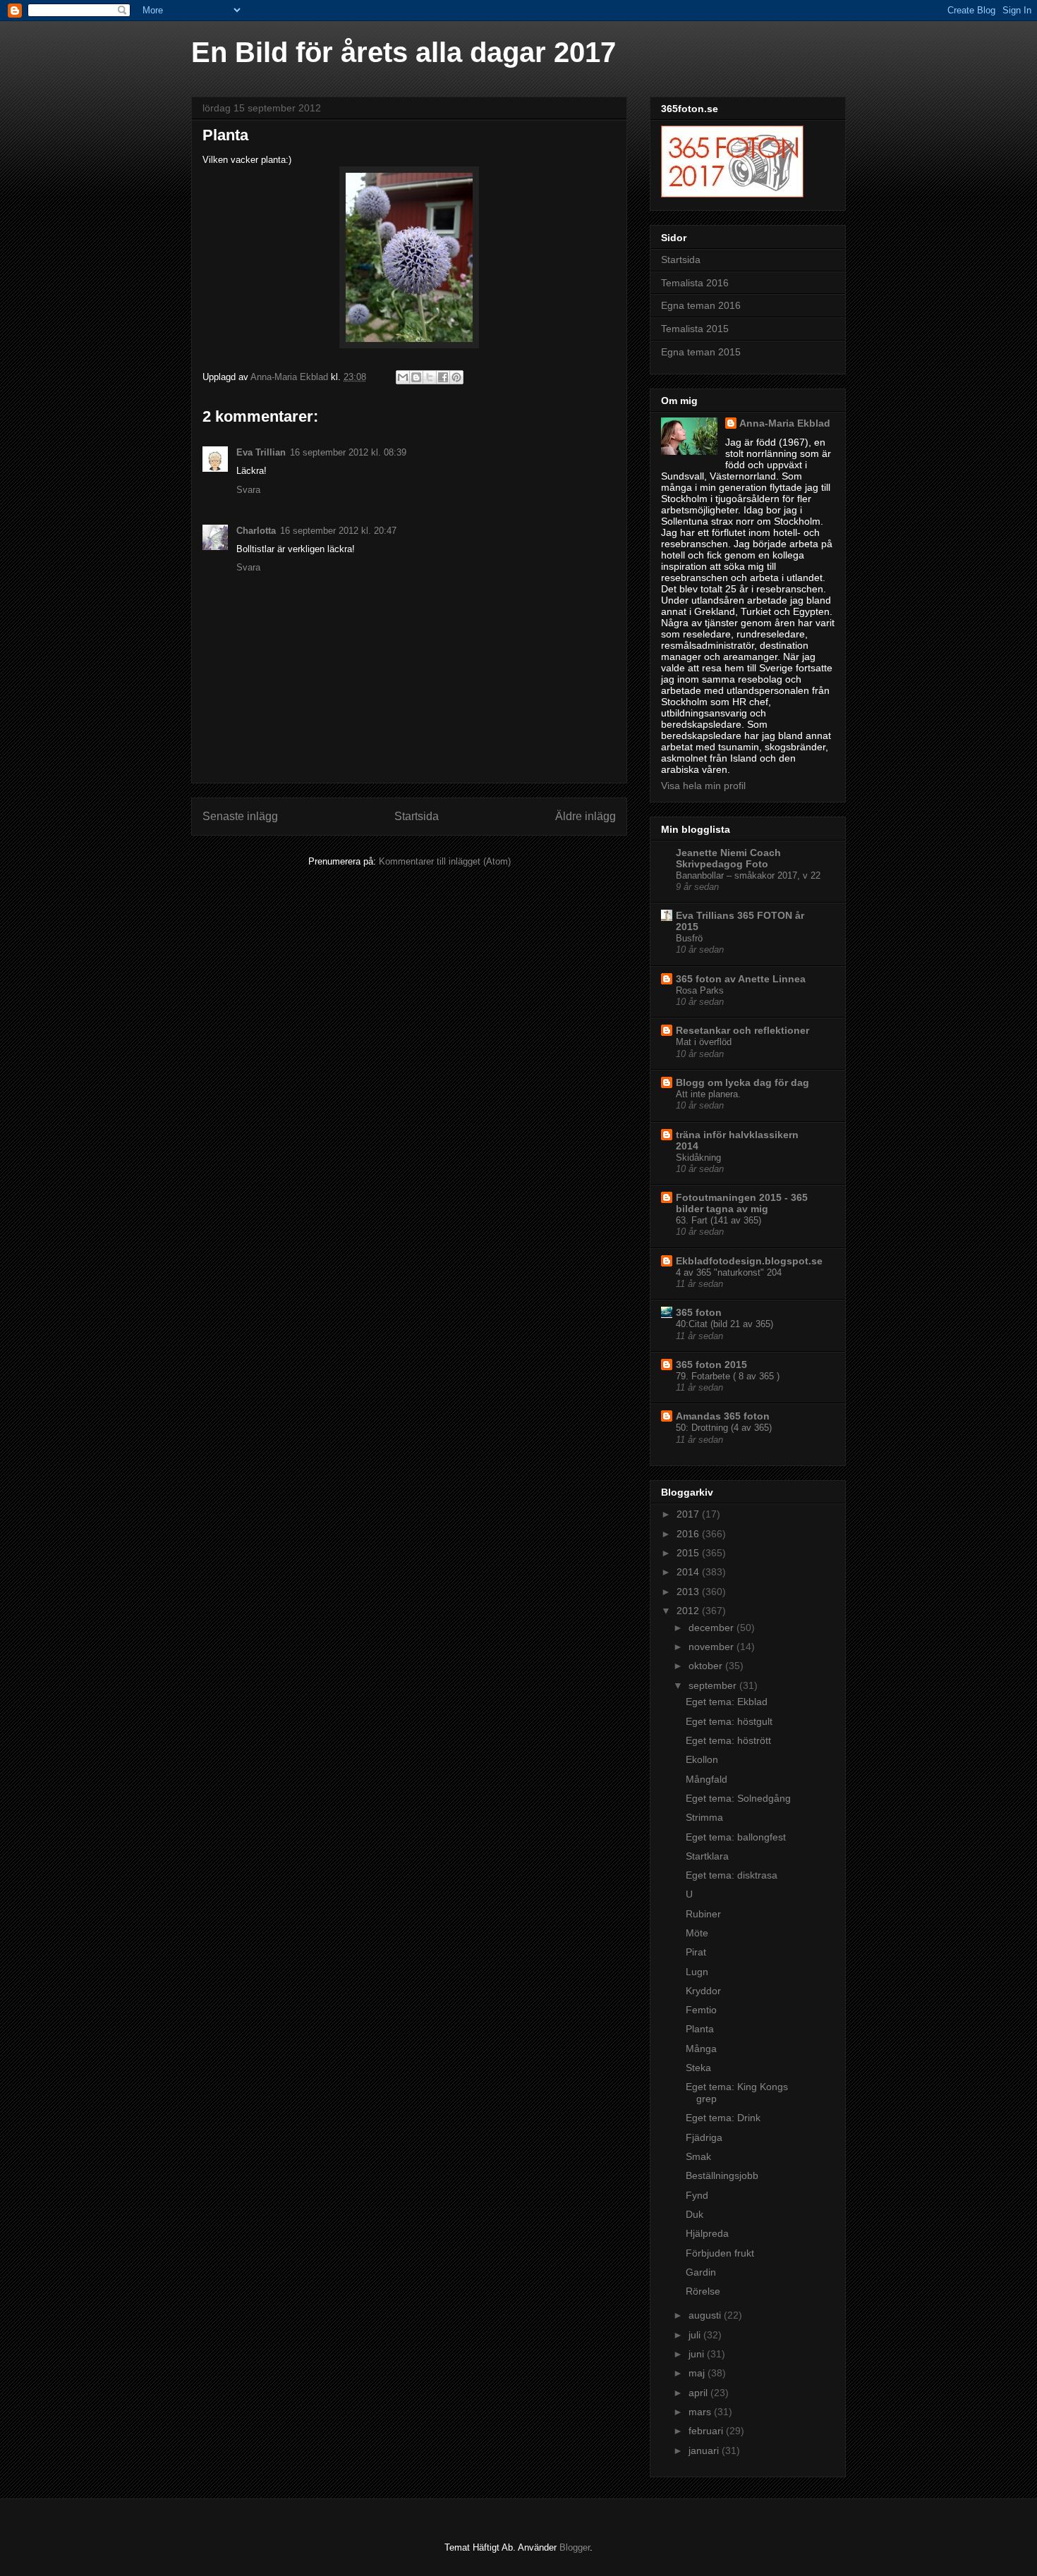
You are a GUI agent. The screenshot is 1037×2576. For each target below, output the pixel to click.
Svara (248, 490)
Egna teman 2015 (701, 352)
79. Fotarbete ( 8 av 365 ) (728, 1376)
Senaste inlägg (240, 816)
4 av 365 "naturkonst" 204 (729, 1272)
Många (701, 2049)
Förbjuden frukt (720, 2253)
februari (707, 2431)
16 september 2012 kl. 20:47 (338, 531)
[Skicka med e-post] (403, 377)
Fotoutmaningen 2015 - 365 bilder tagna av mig (742, 1203)
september (714, 1685)
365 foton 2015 (711, 1365)
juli (696, 2335)
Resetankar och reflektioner (742, 1030)
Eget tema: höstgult (729, 1721)
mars (701, 2412)
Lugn (697, 1972)
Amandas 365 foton (723, 1416)
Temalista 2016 (695, 283)
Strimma (704, 1817)
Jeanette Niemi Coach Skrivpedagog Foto (728, 858)
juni (698, 2354)
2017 (689, 1514)
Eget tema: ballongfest (736, 1837)
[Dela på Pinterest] (456, 377)
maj (698, 2373)
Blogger (575, 2547)
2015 (689, 1553)
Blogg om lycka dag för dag (742, 1082)
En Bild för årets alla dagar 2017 (404, 52)
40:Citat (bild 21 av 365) (724, 1324)
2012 (689, 1611)
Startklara (707, 1856)
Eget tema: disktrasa (732, 1875)
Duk (695, 2214)
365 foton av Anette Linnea (741, 979)
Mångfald (707, 1779)
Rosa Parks (700, 990)
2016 (689, 1534)
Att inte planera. (708, 1094)
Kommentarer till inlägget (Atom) (445, 861)
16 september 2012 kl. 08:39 (348, 452)
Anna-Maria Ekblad (785, 423)
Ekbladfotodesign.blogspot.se (749, 1261)
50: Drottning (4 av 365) (724, 1428)
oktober (707, 1666)
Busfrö (689, 938)
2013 (689, 1592)
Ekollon (702, 1759)
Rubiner (703, 1914)
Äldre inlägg (586, 816)
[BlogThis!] (416, 377)
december (712, 1628)
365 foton (699, 1312)
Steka (698, 2068)
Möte (697, 1933)
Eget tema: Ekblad (727, 1702)
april (699, 2393)
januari (705, 2450)
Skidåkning (698, 1158)
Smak (698, 2156)
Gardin (701, 2272)
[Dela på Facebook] (443, 377)
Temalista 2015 (695, 329)
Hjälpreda (707, 2233)
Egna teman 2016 (701, 305)
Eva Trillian (261, 452)
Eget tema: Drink (723, 2118)
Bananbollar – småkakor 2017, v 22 (748, 875)
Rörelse (703, 2291)
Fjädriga (704, 2137)
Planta (700, 2029)
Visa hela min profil (703, 786)
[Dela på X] (430, 377)
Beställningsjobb (722, 2175)
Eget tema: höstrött (728, 1740)
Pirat (696, 1952)
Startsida (417, 816)
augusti (706, 2315)
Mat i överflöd (704, 1042)
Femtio (701, 2010)
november (712, 1647)
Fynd (697, 2195)
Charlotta (256, 531)
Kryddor (703, 1991)
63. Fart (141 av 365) (718, 1220)
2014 (689, 1572)
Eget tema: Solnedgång (738, 1798)
